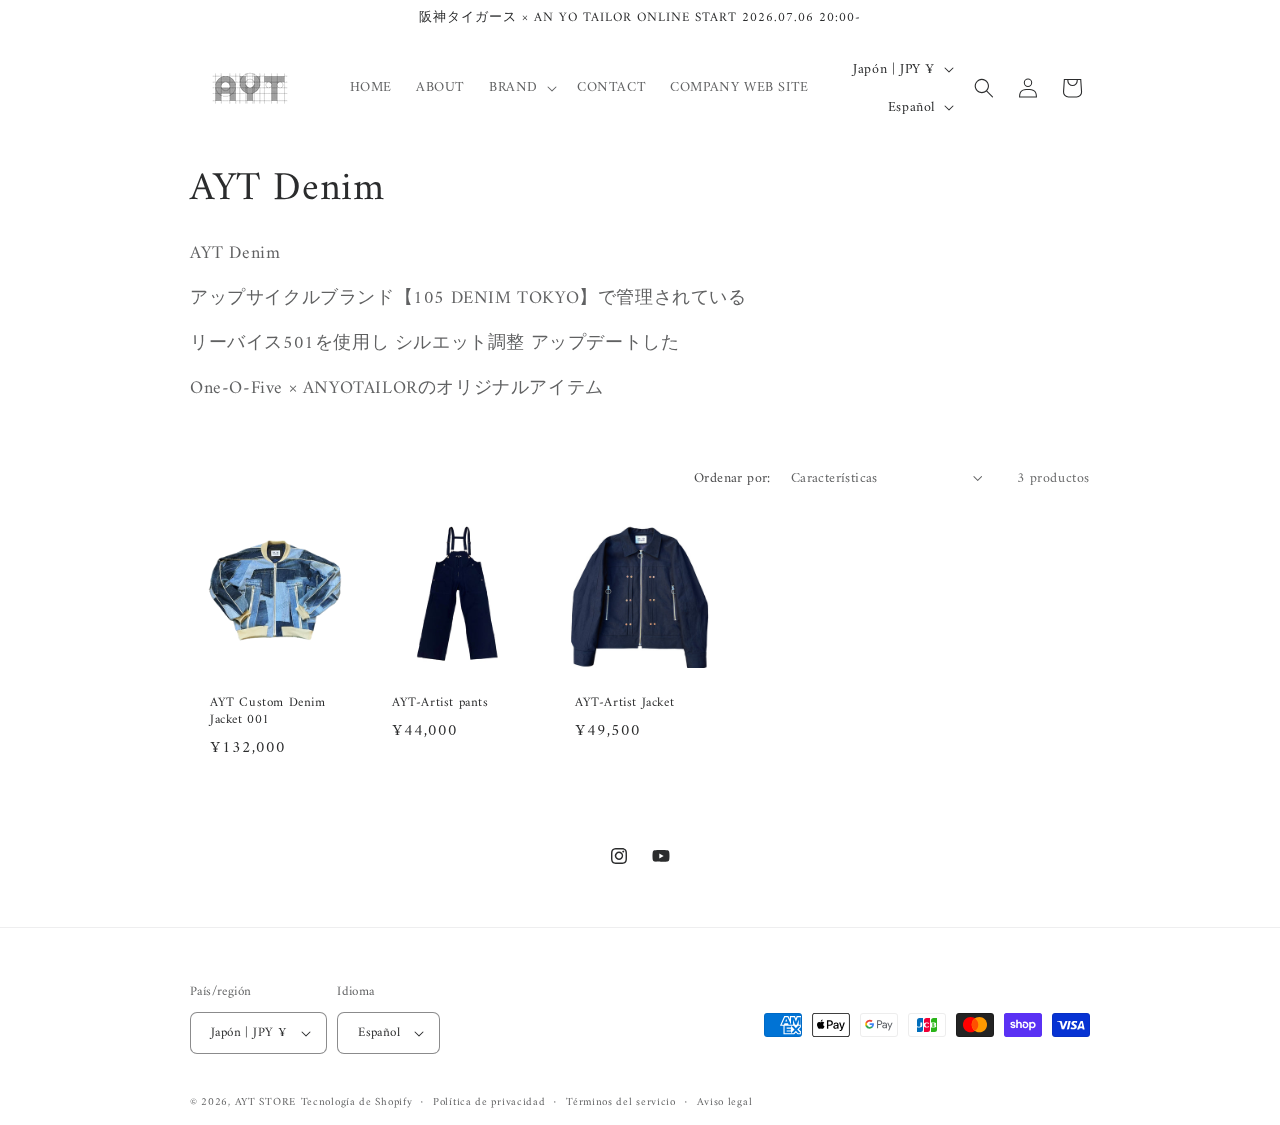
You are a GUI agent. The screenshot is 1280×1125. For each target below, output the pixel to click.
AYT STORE (265, 1102)
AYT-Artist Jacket (624, 703)
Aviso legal (725, 1103)
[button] (521, 88)
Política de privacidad (489, 1103)
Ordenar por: (732, 478)
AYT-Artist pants (440, 703)
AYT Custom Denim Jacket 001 (268, 712)
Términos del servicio (621, 1103)
